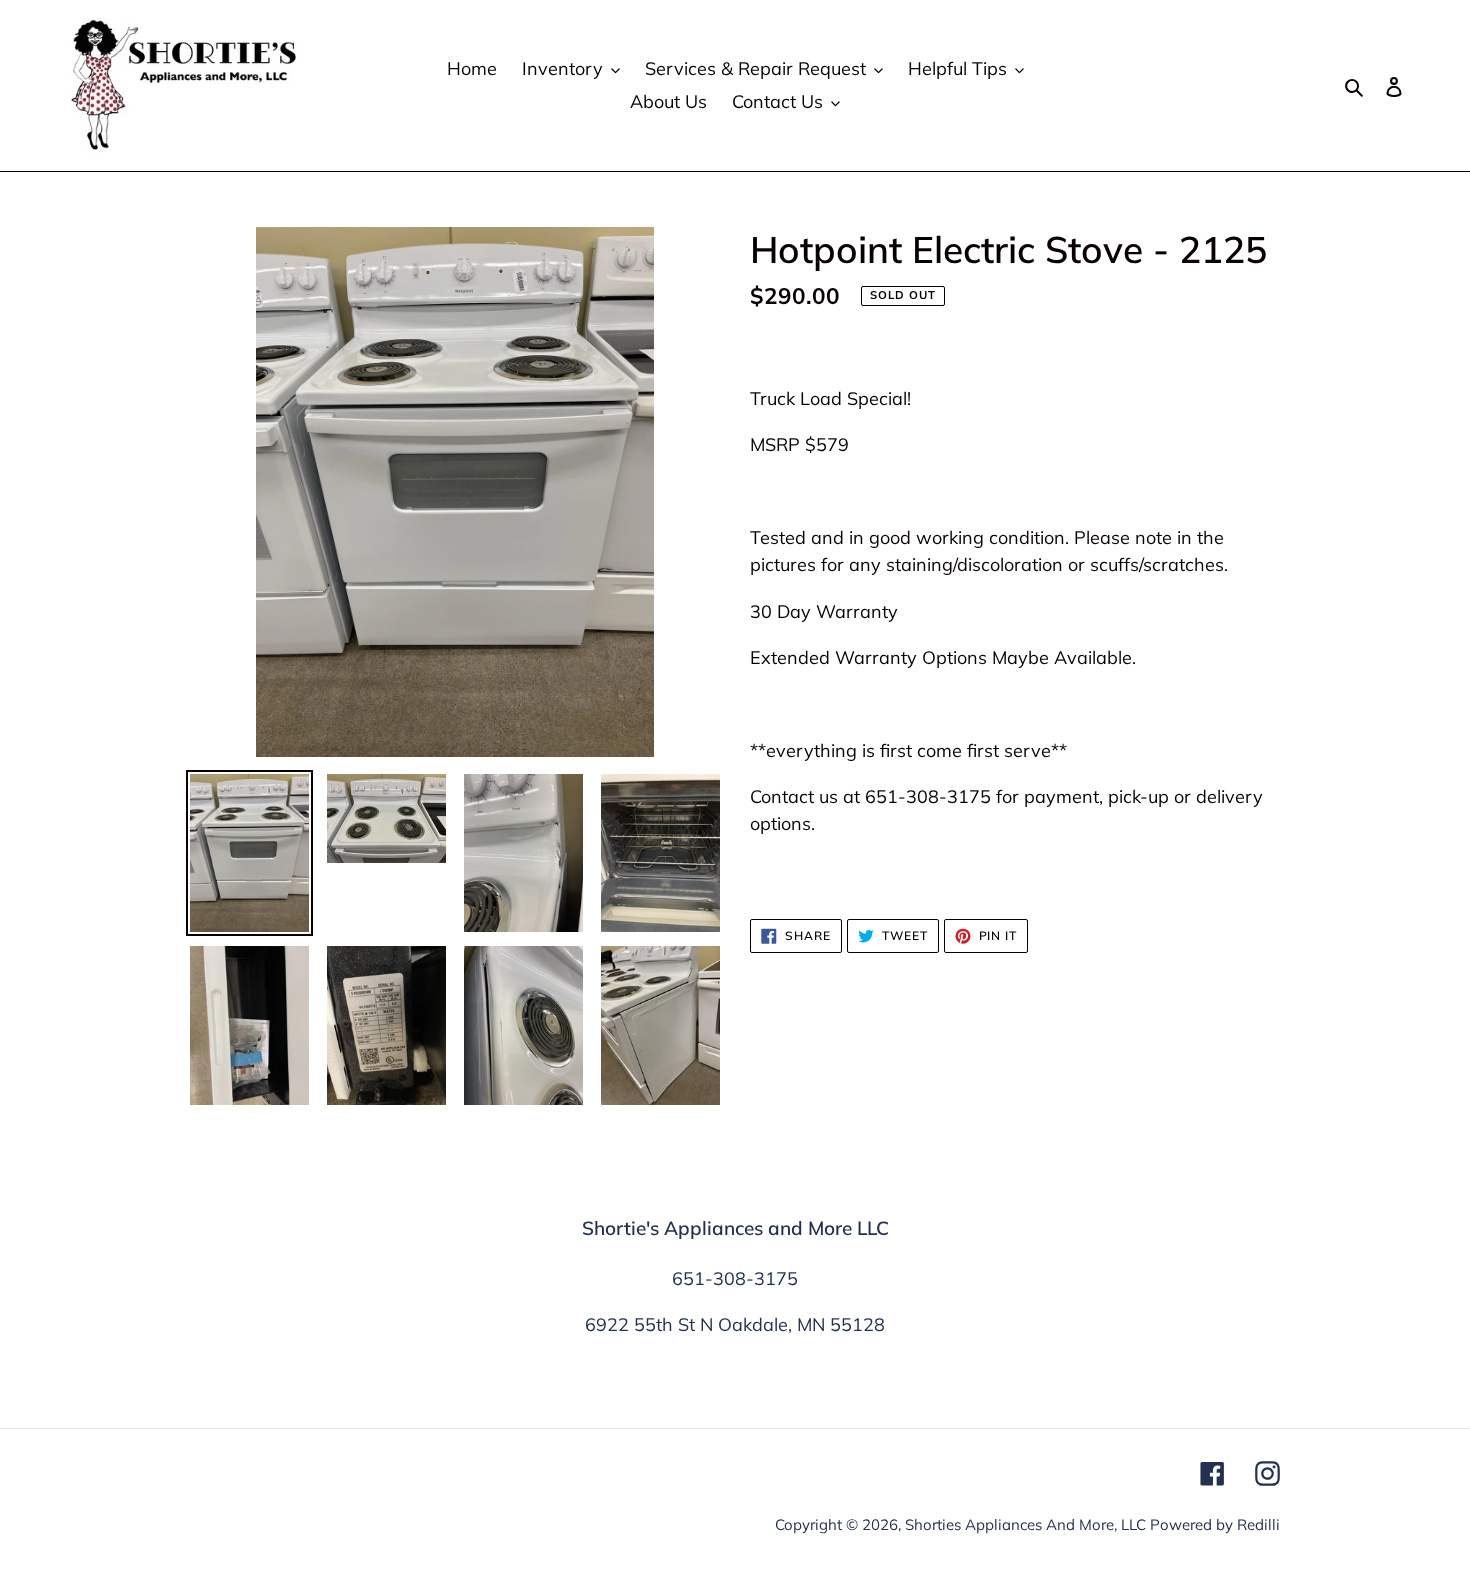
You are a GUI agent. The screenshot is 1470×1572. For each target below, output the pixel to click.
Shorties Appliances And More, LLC (1025, 1524)
